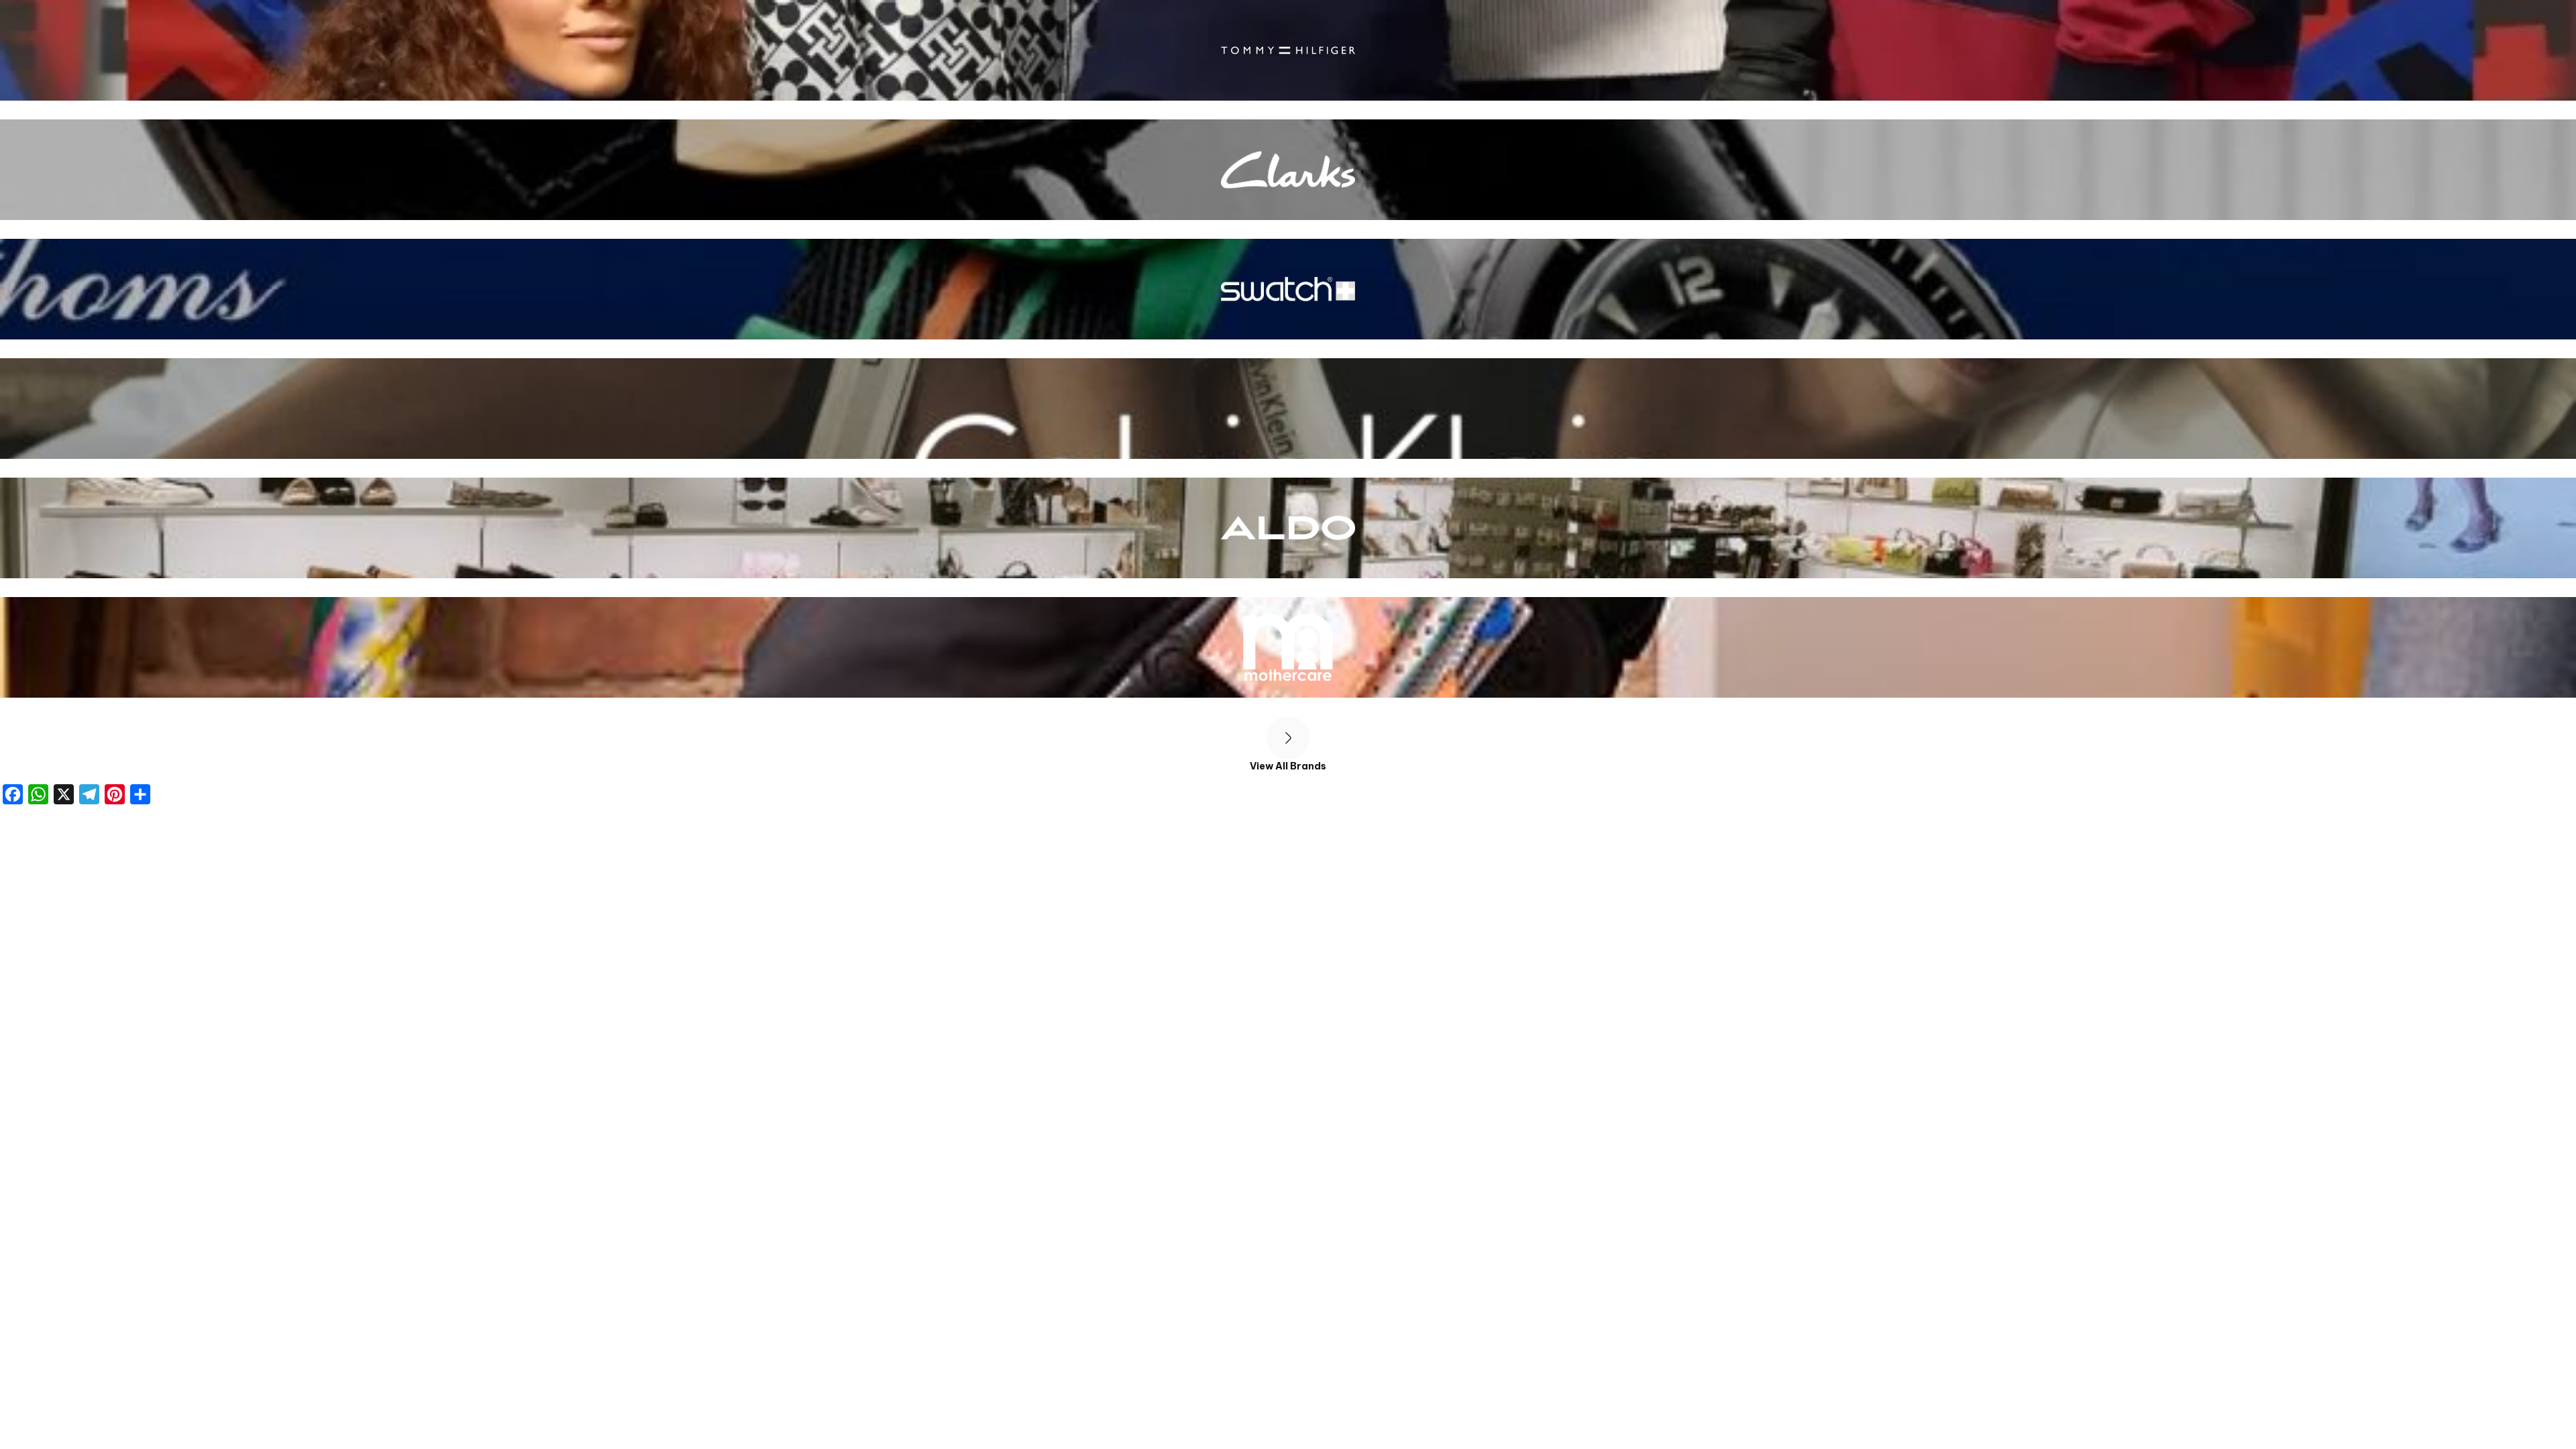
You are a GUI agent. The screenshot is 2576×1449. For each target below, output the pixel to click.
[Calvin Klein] (1288, 409)
